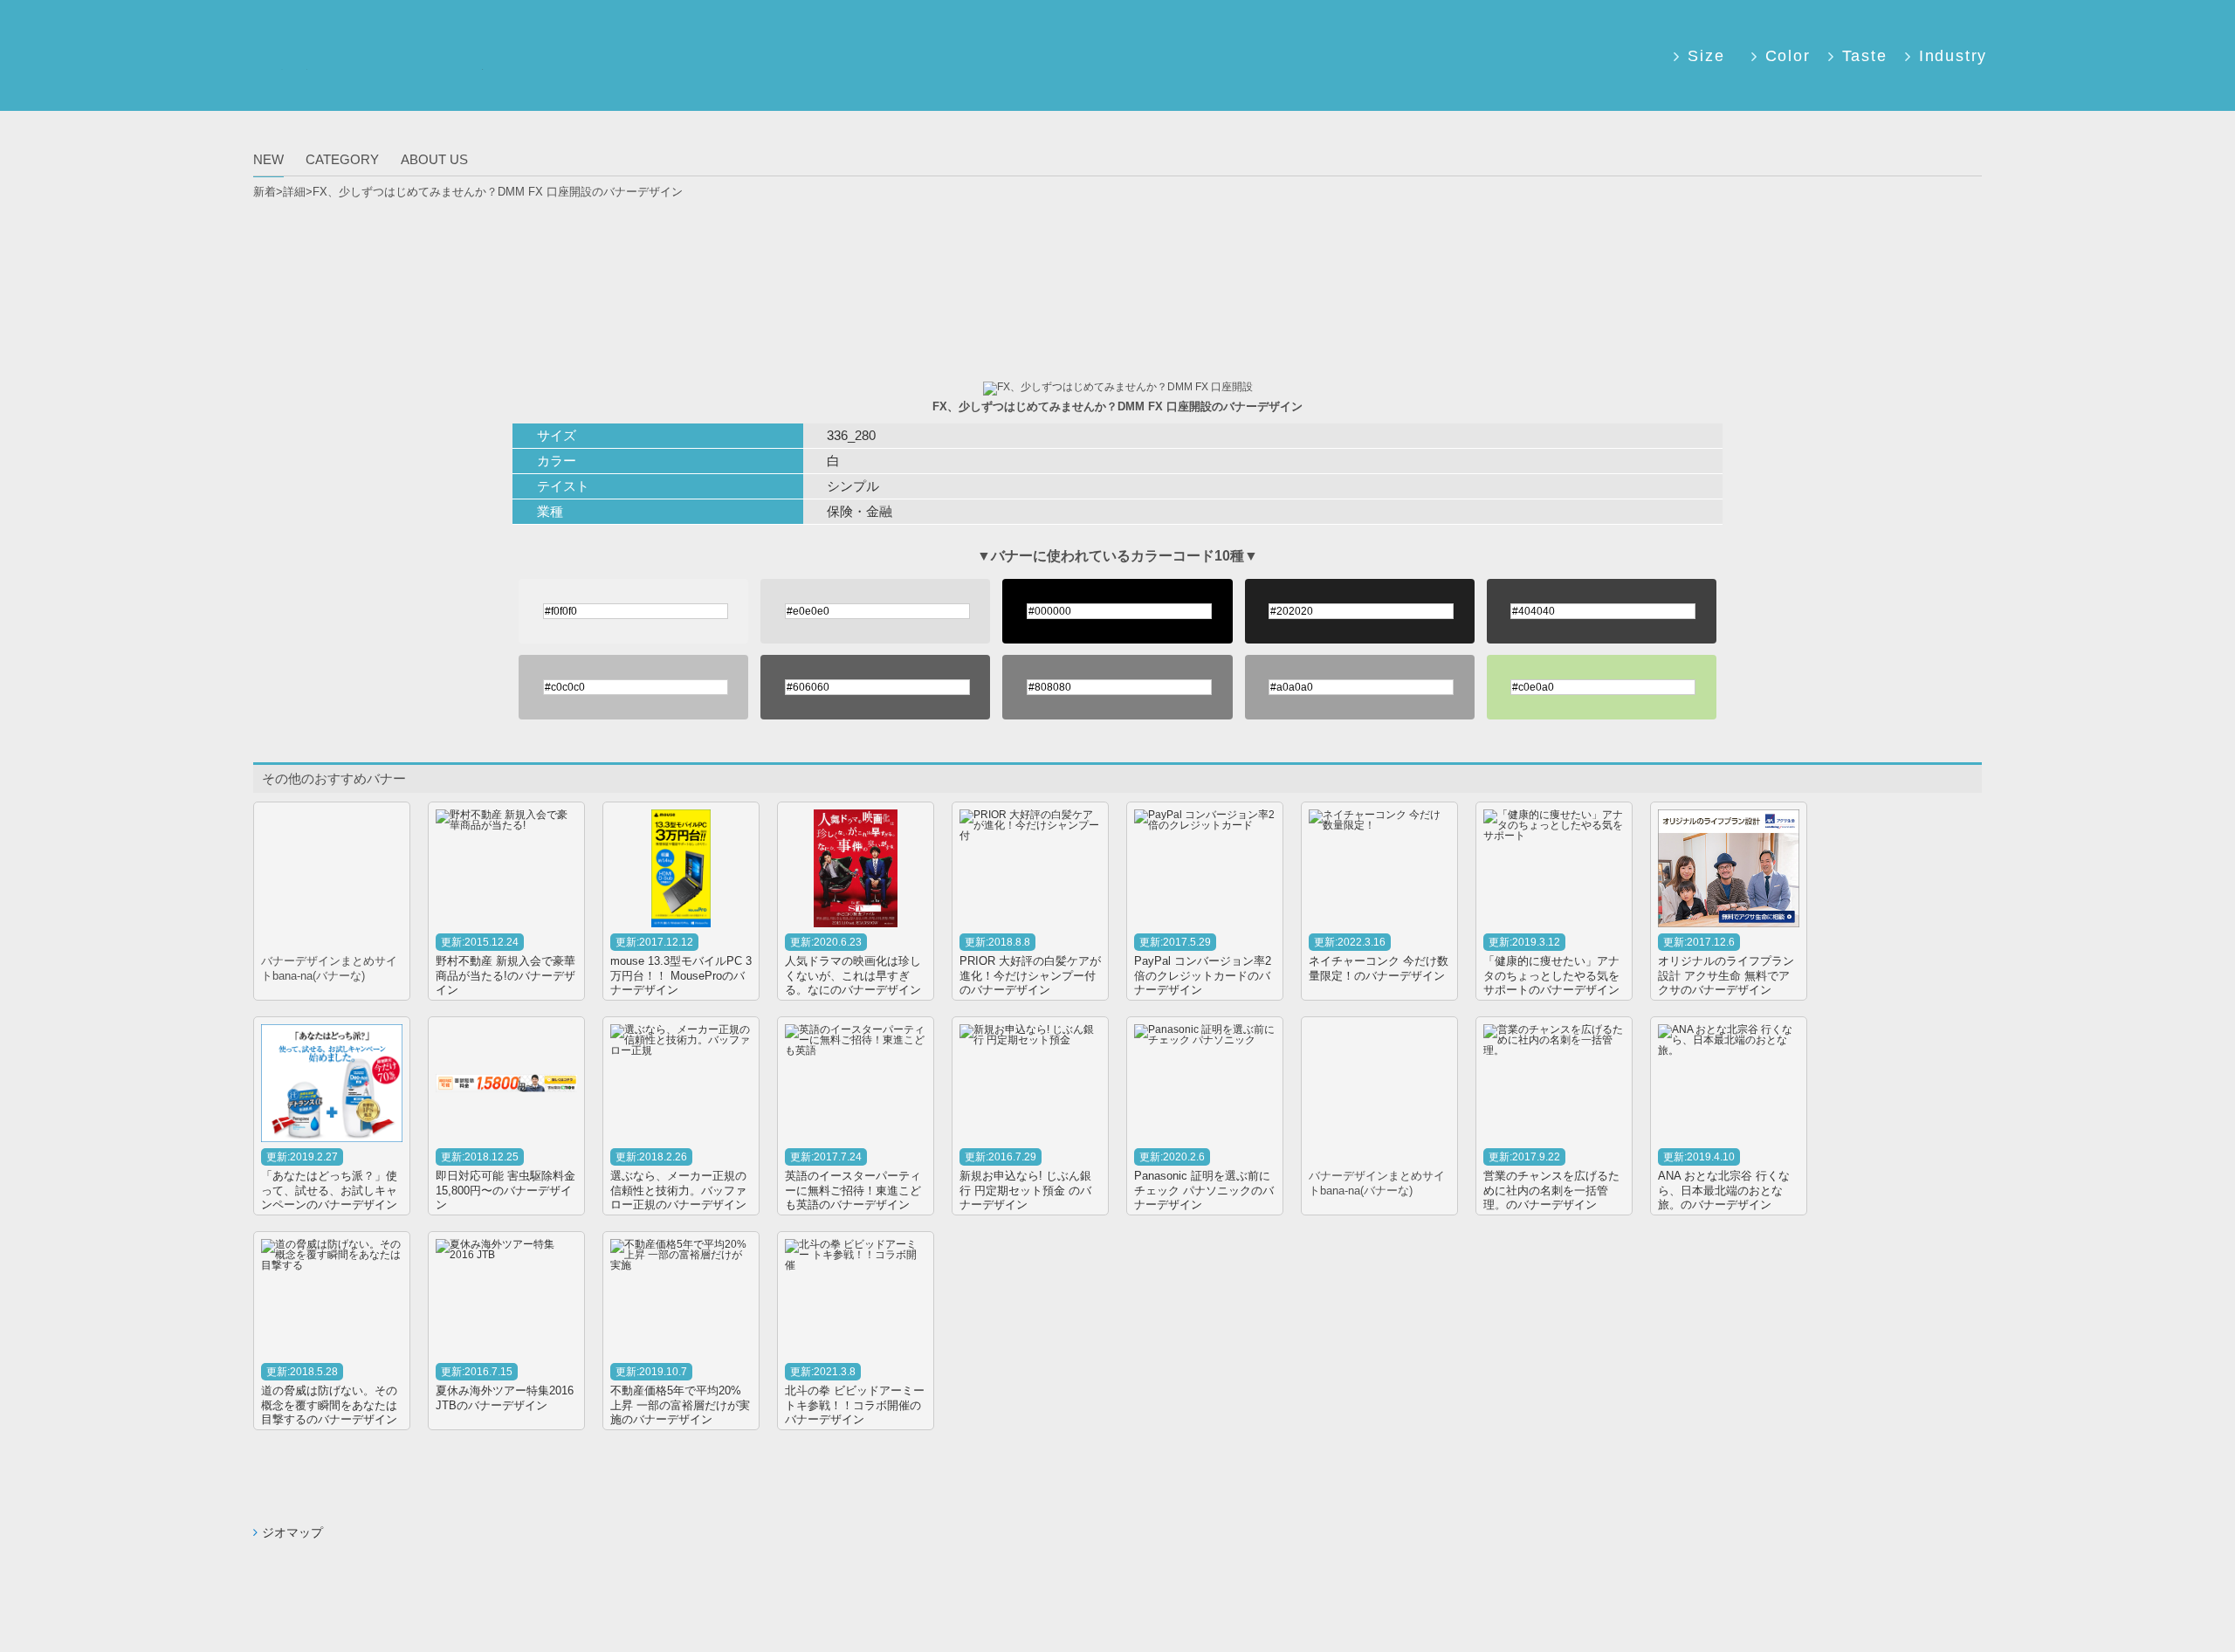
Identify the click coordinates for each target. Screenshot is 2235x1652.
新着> (268, 192)
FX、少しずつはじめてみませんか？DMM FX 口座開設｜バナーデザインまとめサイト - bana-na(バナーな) (374, 69)
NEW (268, 159)
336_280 (851, 435)
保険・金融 (860, 511)
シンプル (853, 486)
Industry (1950, 56)
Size (1706, 56)
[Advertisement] (1117, 254)
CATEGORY (342, 159)
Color (1788, 56)
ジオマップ (292, 1532)
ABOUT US (434, 159)
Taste (1865, 56)
